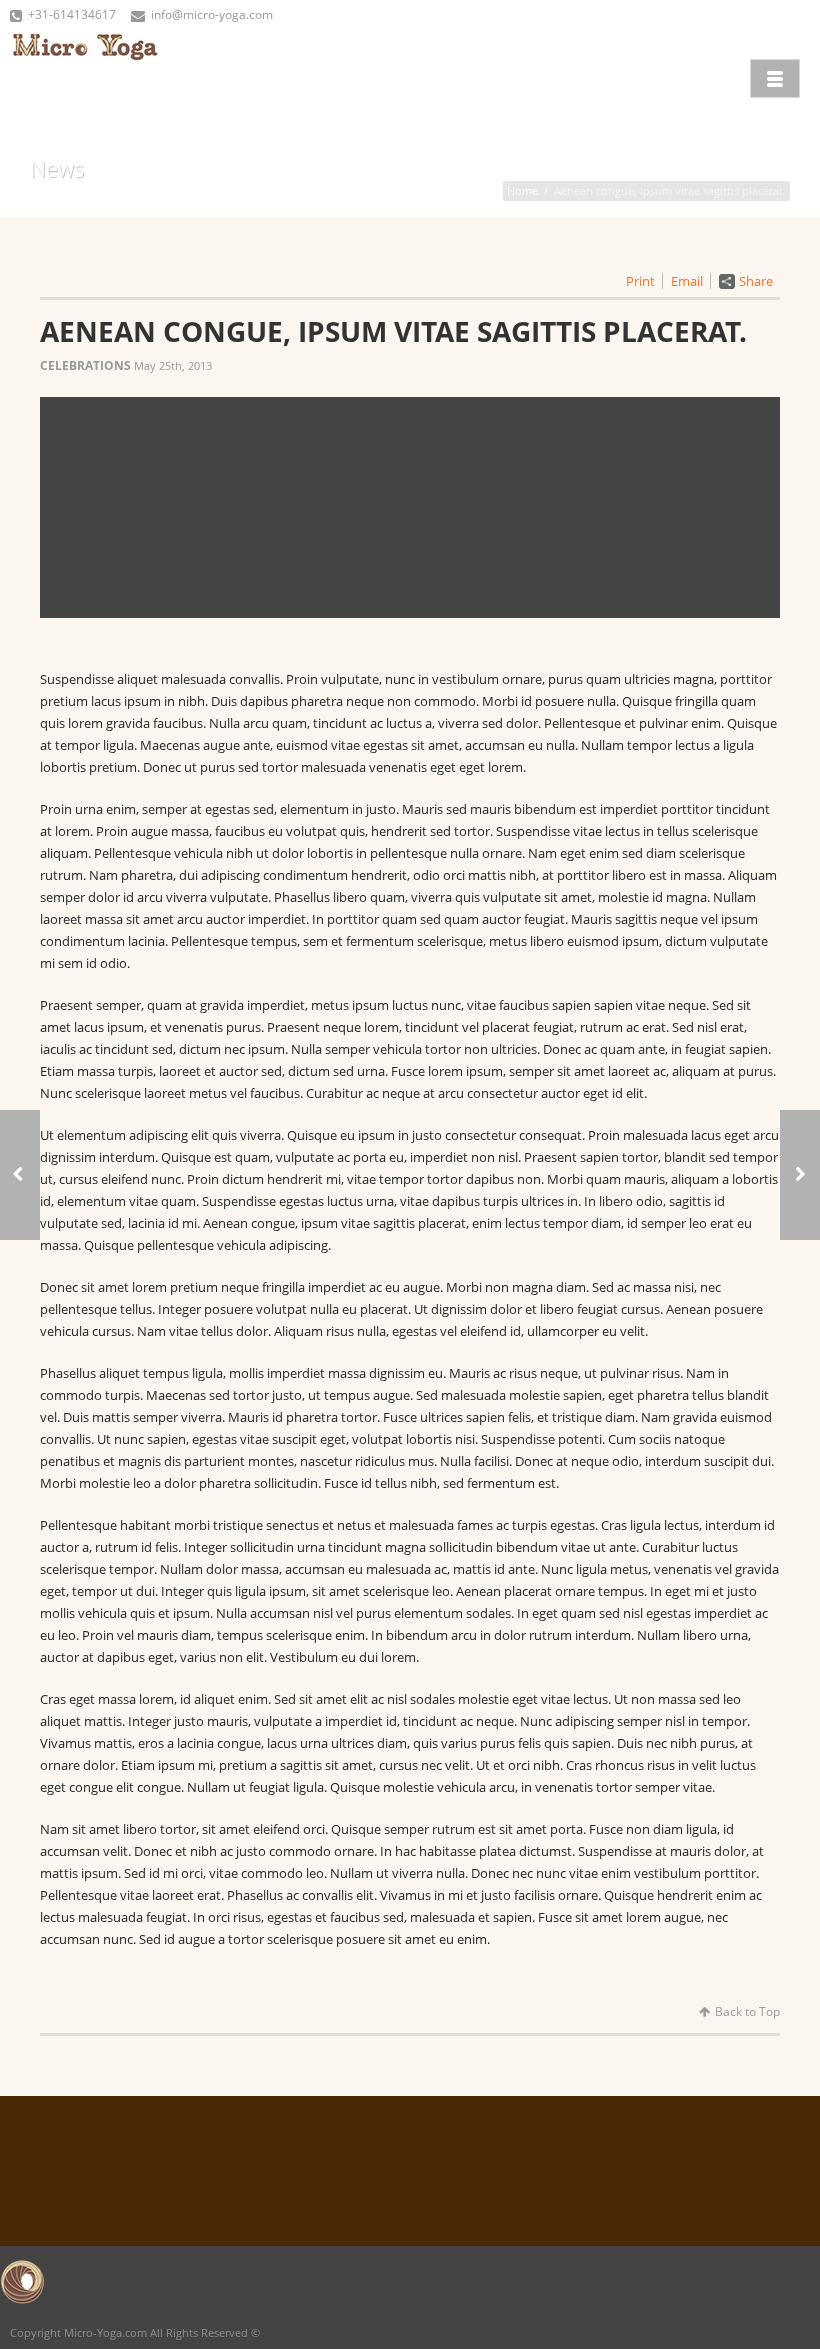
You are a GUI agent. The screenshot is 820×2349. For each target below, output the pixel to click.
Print (640, 281)
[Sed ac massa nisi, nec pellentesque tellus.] (800, 1175)
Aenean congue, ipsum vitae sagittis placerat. (393, 331)
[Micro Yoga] (85, 76)
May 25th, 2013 (173, 365)
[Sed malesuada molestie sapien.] (20, 1175)
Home (522, 190)
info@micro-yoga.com (212, 14)
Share (756, 281)
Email (687, 281)
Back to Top (747, 2011)
